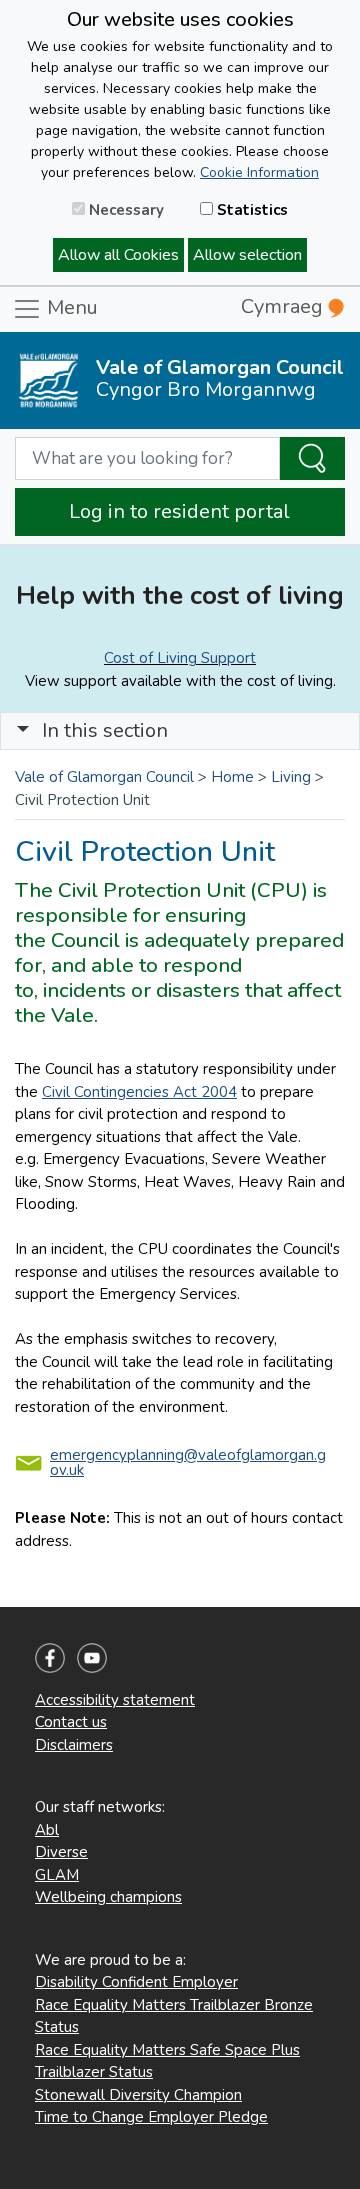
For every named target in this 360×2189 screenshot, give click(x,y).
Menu (70, 307)
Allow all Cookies (118, 255)
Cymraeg (284, 306)
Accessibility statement (115, 1700)
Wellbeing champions (108, 1897)
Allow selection (247, 255)
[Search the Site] (312, 459)
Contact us (71, 1722)
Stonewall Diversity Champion (138, 2095)
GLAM (57, 1875)
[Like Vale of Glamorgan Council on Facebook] (50, 1656)
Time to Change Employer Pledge (151, 2117)
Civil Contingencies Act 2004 (139, 1092)
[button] (23, 730)
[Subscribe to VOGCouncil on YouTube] (92, 1656)
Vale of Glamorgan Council (104, 777)
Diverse (61, 1852)
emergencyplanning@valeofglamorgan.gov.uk (188, 1462)
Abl (47, 1830)
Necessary (124, 210)
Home (232, 777)
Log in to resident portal (179, 511)
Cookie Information (259, 172)
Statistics (250, 210)
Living (291, 777)
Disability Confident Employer (136, 1982)
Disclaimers (74, 1745)
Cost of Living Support (180, 658)
